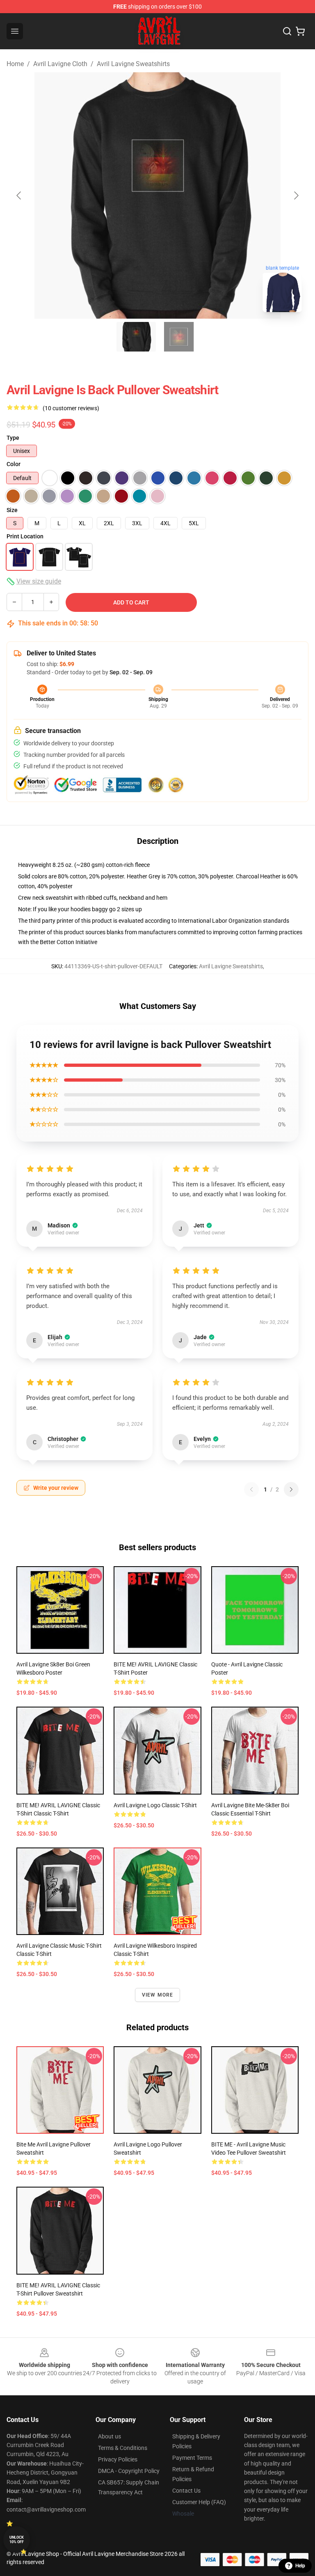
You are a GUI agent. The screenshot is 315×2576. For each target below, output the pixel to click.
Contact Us (186, 2491)
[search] (287, 31)
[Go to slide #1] (136, 337)
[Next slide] (296, 195)
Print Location (25, 536)
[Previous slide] (19, 195)
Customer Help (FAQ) (199, 2502)
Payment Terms (192, 2458)
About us (110, 2436)
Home (15, 64)
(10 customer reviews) (71, 408)
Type (13, 438)
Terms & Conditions (123, 2448)
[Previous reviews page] (251, 1489)
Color (14, 464)
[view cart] (300, 31)
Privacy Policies (118, 2459)
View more (158, 1995)
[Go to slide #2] (179, 337)
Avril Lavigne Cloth (60, 64)
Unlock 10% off (17, 2540)
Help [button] (300, 2566)
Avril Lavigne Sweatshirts (133, 64)
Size (12, 510)
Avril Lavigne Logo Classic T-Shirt (155, 1805)
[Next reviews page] (291, 1489)
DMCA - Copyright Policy (129, 2471)
